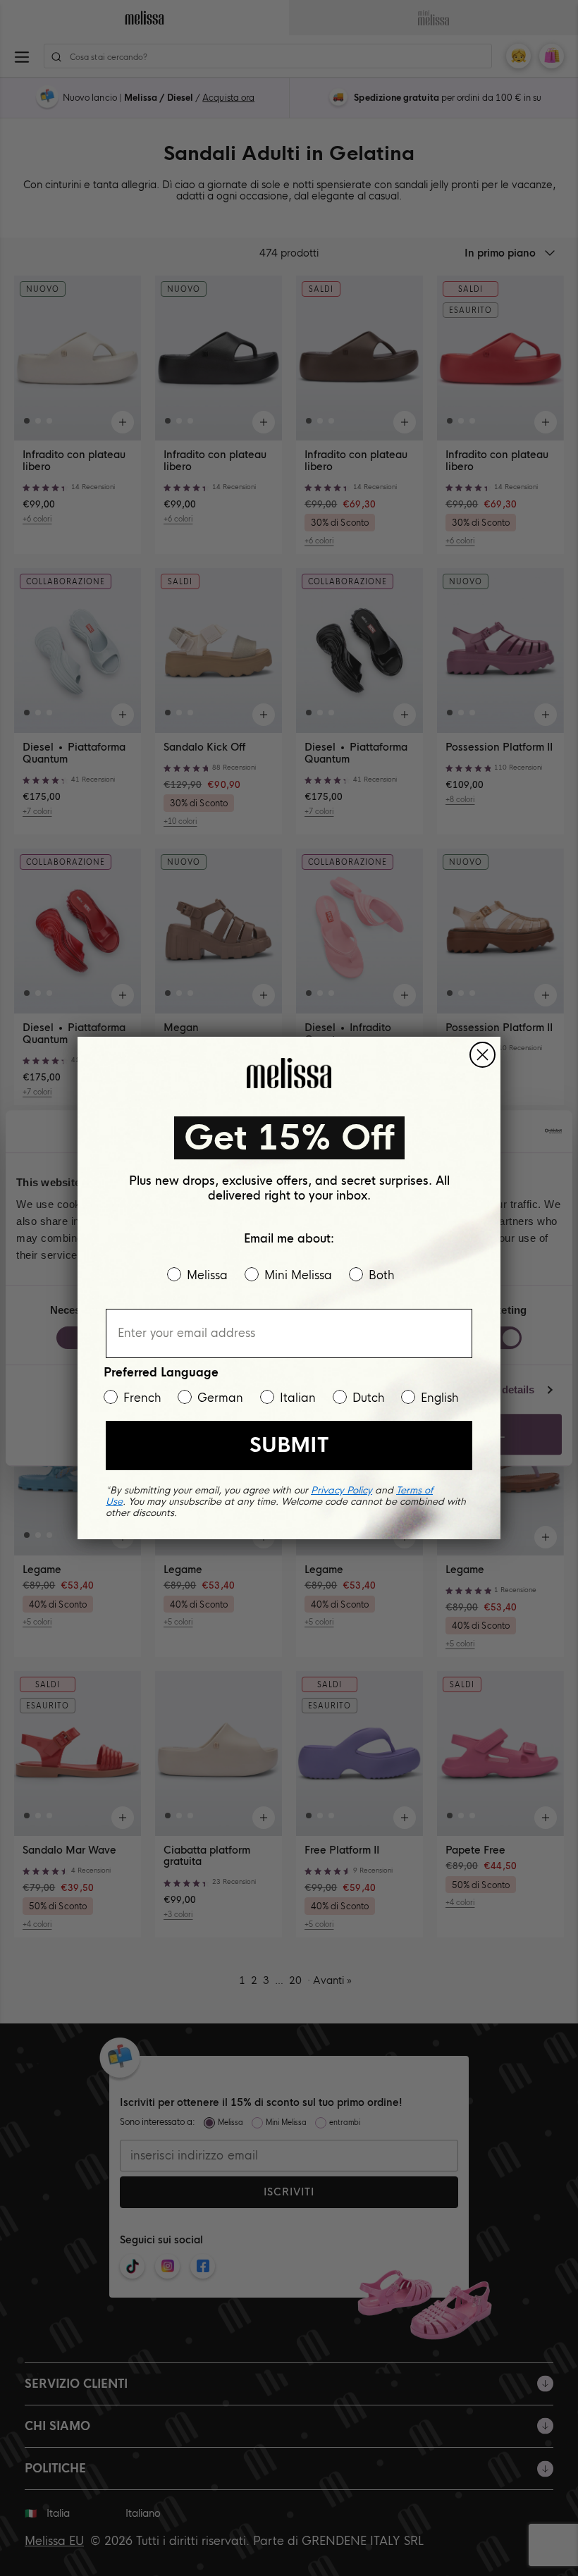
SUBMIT (289, 1445)
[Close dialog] (482, 1055)
